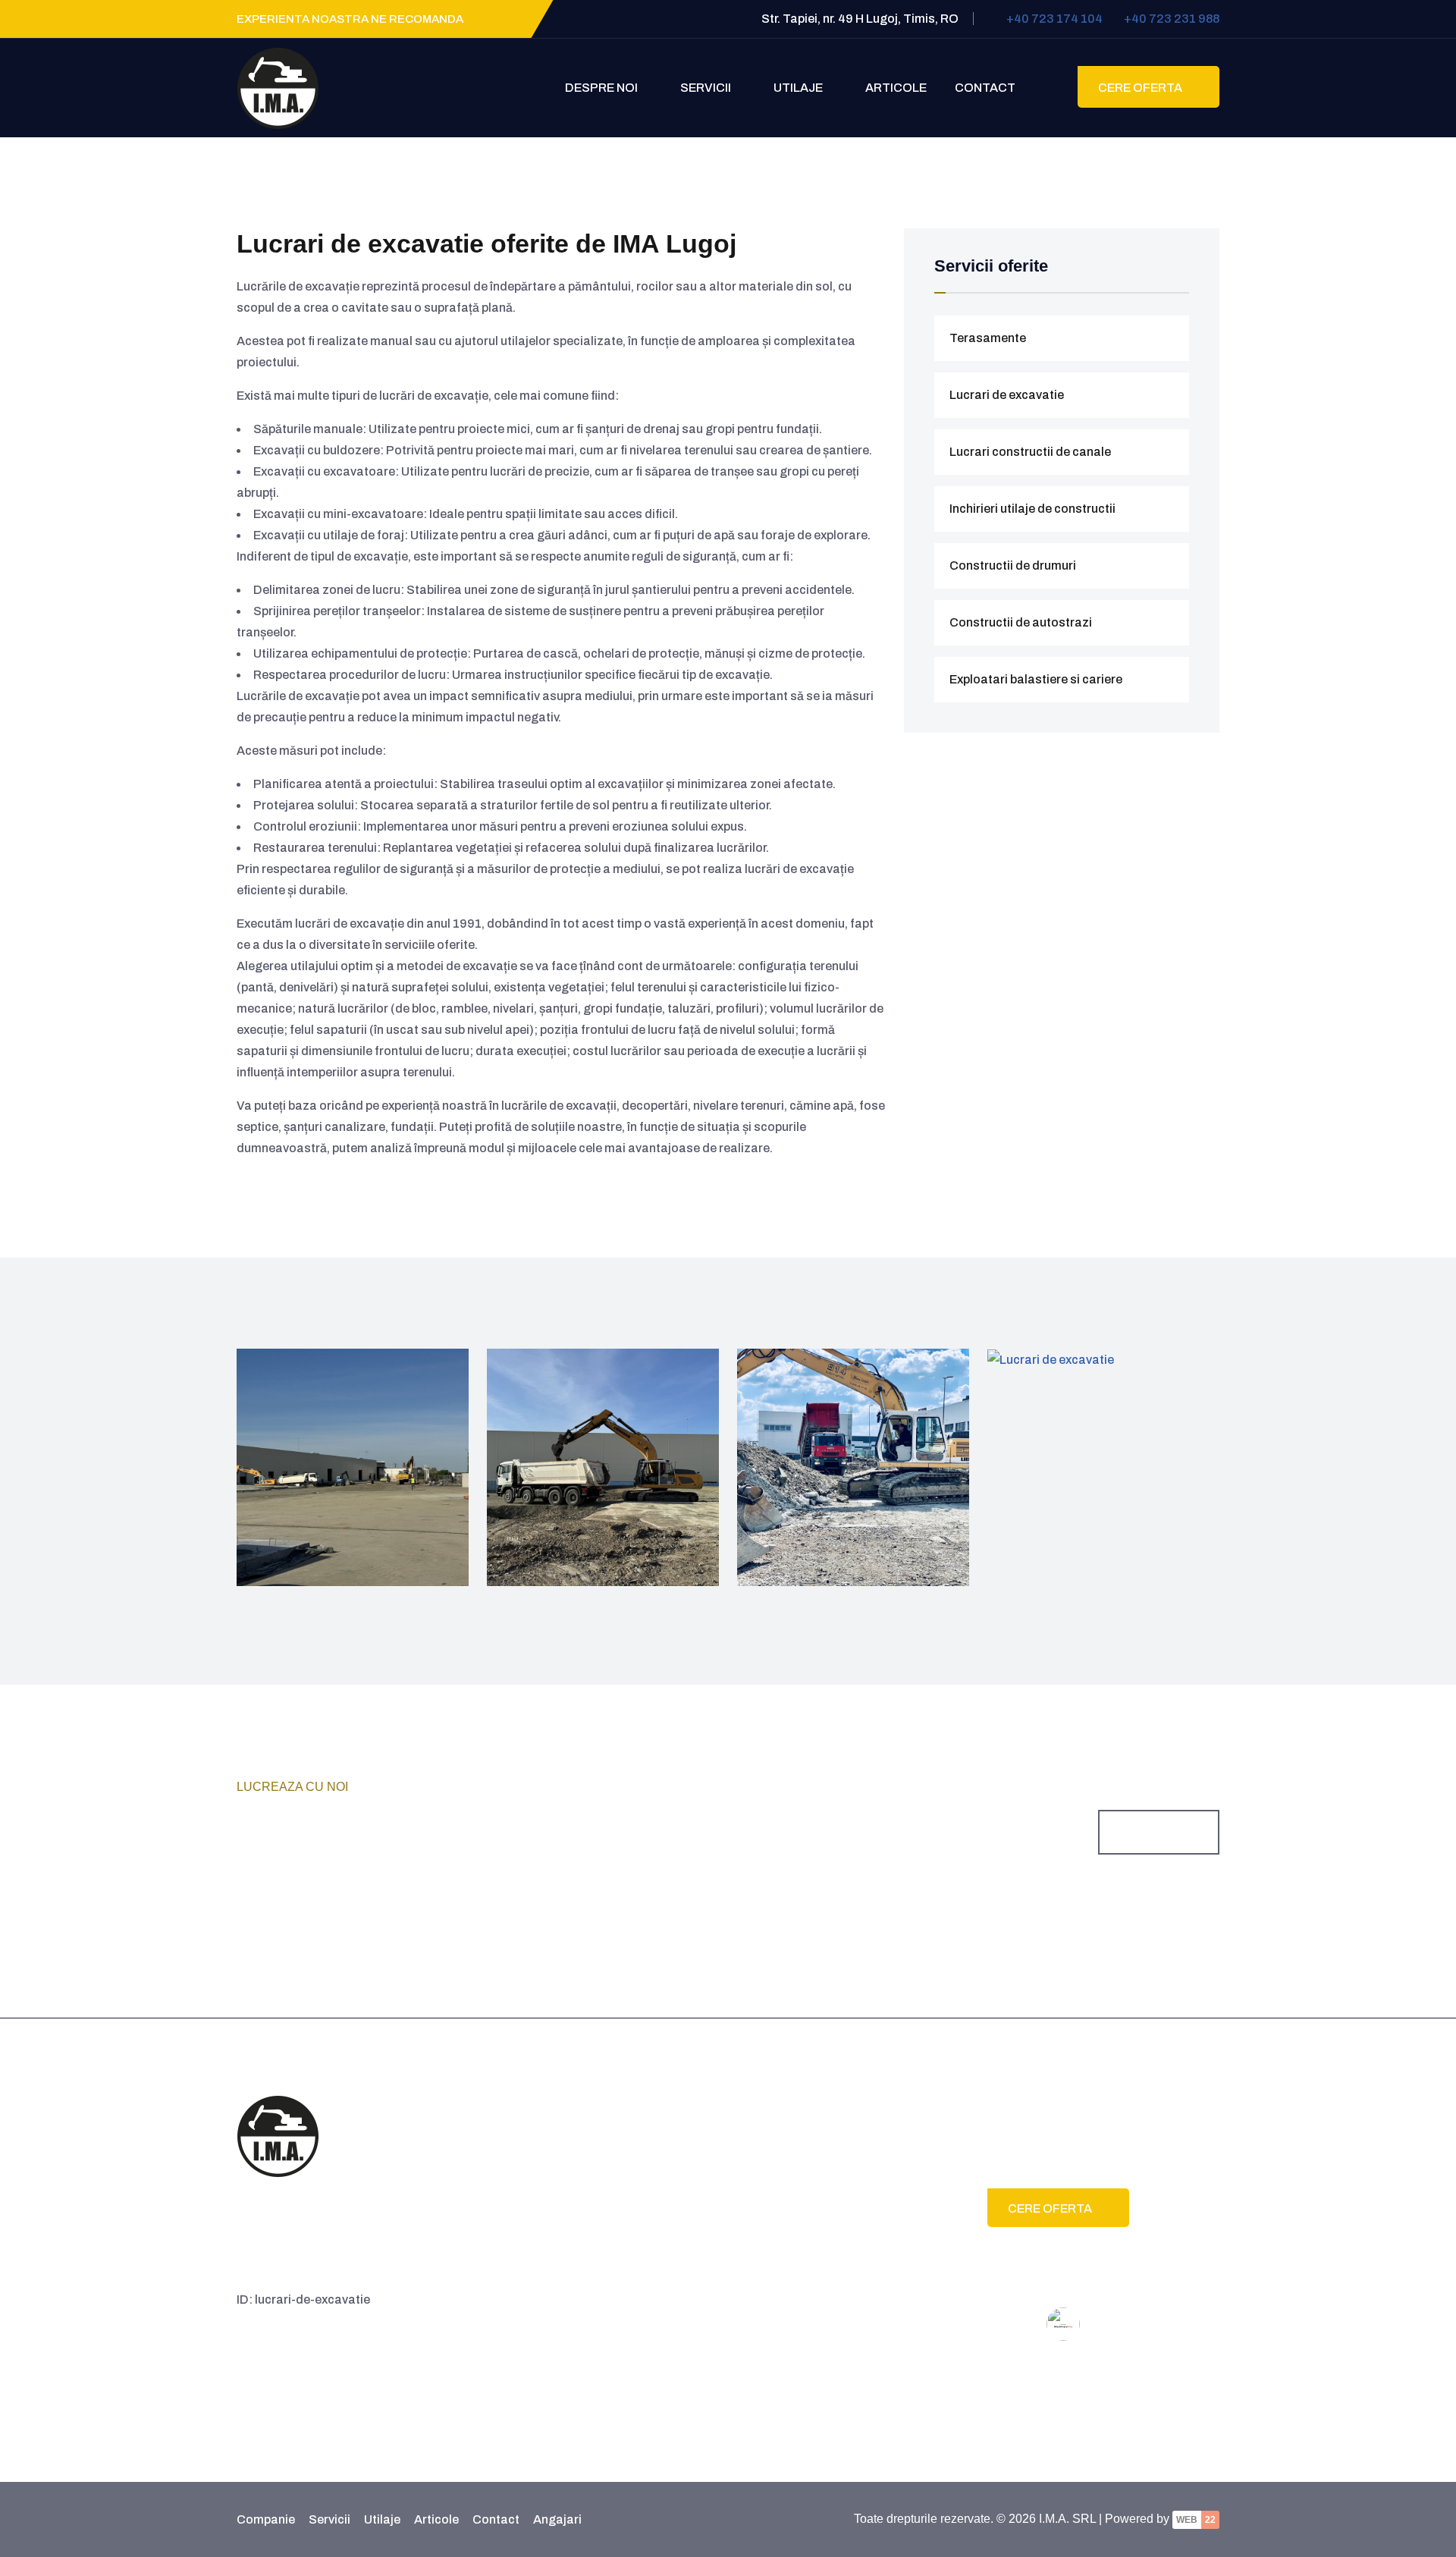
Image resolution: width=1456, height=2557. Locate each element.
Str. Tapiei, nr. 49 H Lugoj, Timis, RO (834, 2163)
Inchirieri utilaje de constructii (1032, 509)
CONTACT (1152, 1833)
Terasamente (988, 338)
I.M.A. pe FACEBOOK (628, 2164)
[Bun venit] (532, 88)
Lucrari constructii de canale (1030, 452)
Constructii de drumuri (1013, 565)
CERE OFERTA (1141, 88)
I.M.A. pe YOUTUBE (623, 2185)
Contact (985, 88)
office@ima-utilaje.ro (799, 2196)
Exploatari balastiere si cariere (1036, 679)
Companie (266, 2519)
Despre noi (602, 88)
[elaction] (278, 2135)
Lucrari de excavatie (1007, 395)
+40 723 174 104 (1054, 19)
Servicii (707, 88)
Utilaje (799, 88)
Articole (896, 88)
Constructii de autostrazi (1021, 622)
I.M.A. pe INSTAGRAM (631, 2206)
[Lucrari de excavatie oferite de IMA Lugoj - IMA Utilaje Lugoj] (278, 87)
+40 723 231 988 (1172, 19)
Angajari (557, 2519)
